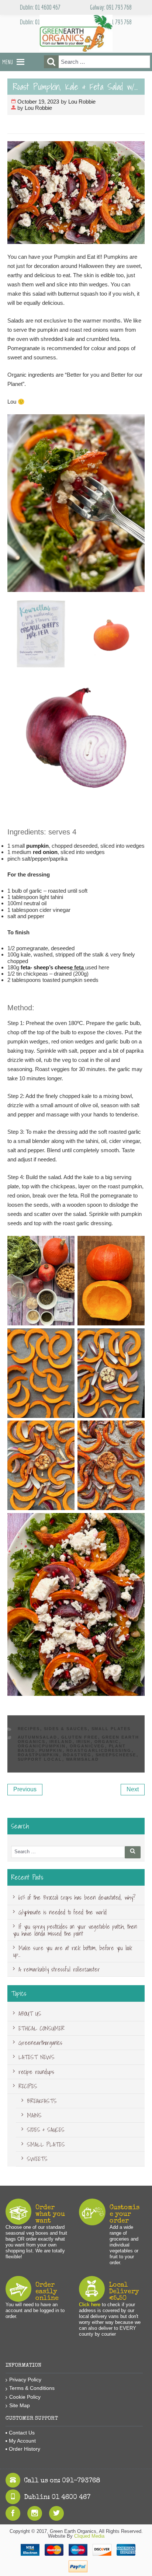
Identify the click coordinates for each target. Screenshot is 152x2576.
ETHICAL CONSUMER (42, 2028)
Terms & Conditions (32, 2388)
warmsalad (83, 1759)
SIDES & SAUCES (66, 1729)
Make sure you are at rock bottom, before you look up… (72, 1951)
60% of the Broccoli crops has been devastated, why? (77, 1897)
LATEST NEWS (37, 2057)
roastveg (77, 1755)
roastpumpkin (39, 1755)
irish (84, 1742)
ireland (61, 1742)
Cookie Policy (25, 2397)
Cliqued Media (89, 2536)
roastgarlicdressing (99, 1750)
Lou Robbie (82, 102)
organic (107, 1742)
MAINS (34, 2115)
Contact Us (22, 2433)
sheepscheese (116, 1755)
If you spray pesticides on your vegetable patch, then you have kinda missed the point (75, 1930)
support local (40, 1759)
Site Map (20, 2405)
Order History (25, 2449)
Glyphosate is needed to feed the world (63, 1912)
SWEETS (37, 2159)
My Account (22, 2441)
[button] (8, 62)
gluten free (80, 1737)
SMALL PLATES (111, 1729)
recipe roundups (36, 2072)
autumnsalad (38, 1737)
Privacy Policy (25, 2380)
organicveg (87, 1746)
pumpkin (37, 846)
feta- (27, 967)
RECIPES (29, 1729)
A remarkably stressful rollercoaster (59, 1969)
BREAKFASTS (42, 2101)
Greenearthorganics (40, 2043)
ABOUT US (30, 2014)
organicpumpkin (42, 1746)
